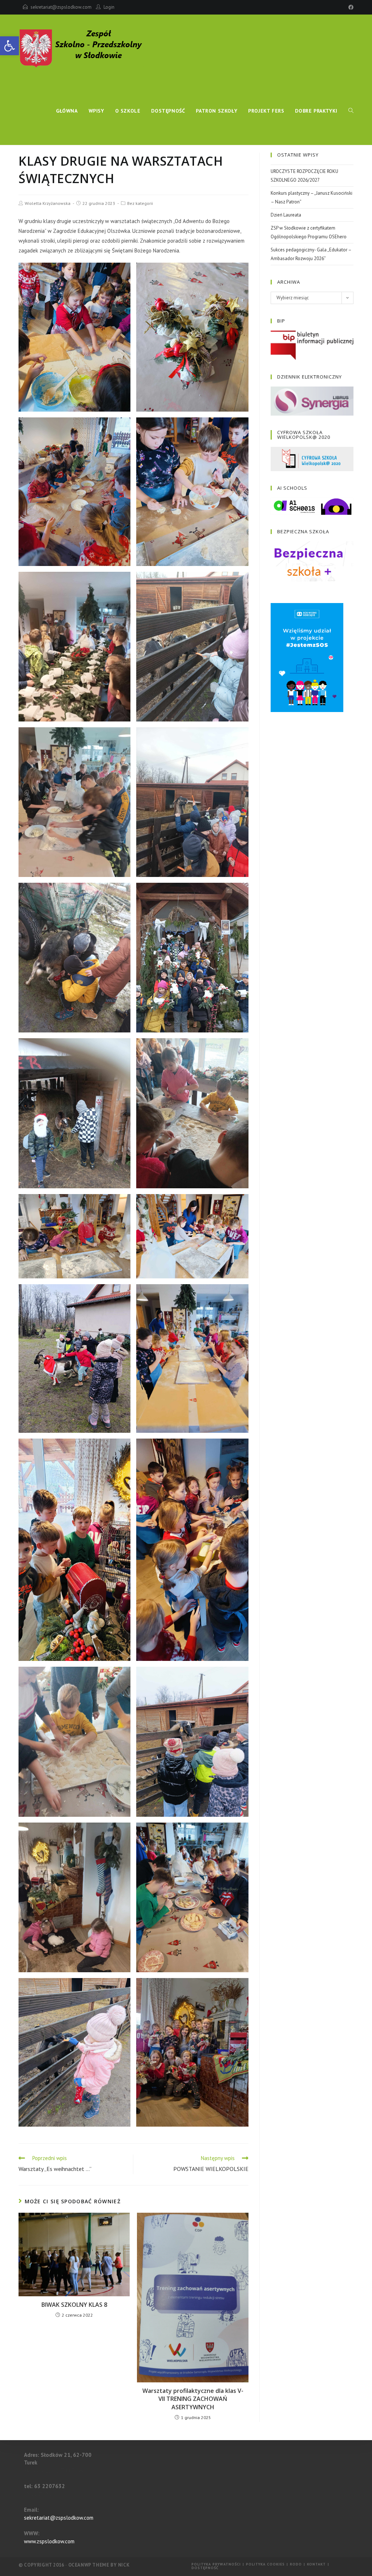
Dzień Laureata (286, 215)
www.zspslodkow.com (49, 2541)
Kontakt (316, 2564)
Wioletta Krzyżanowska (48, 203)
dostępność (205, 2568)
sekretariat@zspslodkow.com (61, 7)
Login (109, 7)
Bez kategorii (140, 203)
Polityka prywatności (216, 2564)
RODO (296, 2564)
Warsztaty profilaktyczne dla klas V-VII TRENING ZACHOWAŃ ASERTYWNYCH (193, 2399)
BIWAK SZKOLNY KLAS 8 (74, 2305)
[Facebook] (350, 7)
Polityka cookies (265, 2564)
